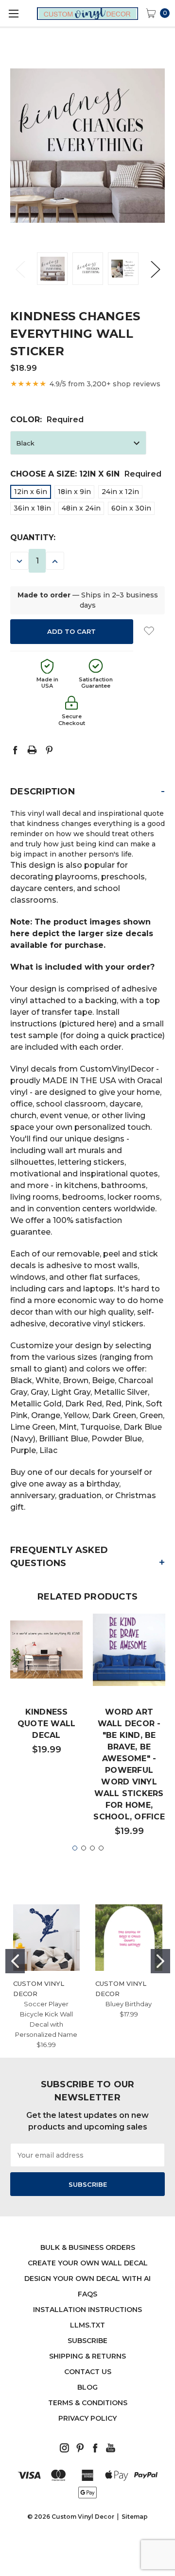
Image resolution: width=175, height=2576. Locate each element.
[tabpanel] (47, 1689)
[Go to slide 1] (15, 1961)
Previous (20, 269)
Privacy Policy (87, 2418)
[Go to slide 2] (160, 1961)
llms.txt (87, 2325)
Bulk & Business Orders (88, 2247)
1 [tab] (75, 1848)
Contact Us (88, 2372)
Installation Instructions (87, 2310)
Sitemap (135, 2517)
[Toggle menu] (13, 13)
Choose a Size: (86, 474)
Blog (87, 2387)
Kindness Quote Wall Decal (47, 1724)
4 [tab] (101, 1848)
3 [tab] (92, 1848)
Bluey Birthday (129, 2004)
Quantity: (33, 537)
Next (155, 269)
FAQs (87, 2294)
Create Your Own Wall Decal (88, 2263)
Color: (47, 420)
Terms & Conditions (88, 2403)
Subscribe (87, 2341)
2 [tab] (84, 1848)
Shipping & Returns (87, 2356)
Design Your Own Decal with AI (87, 2279)
